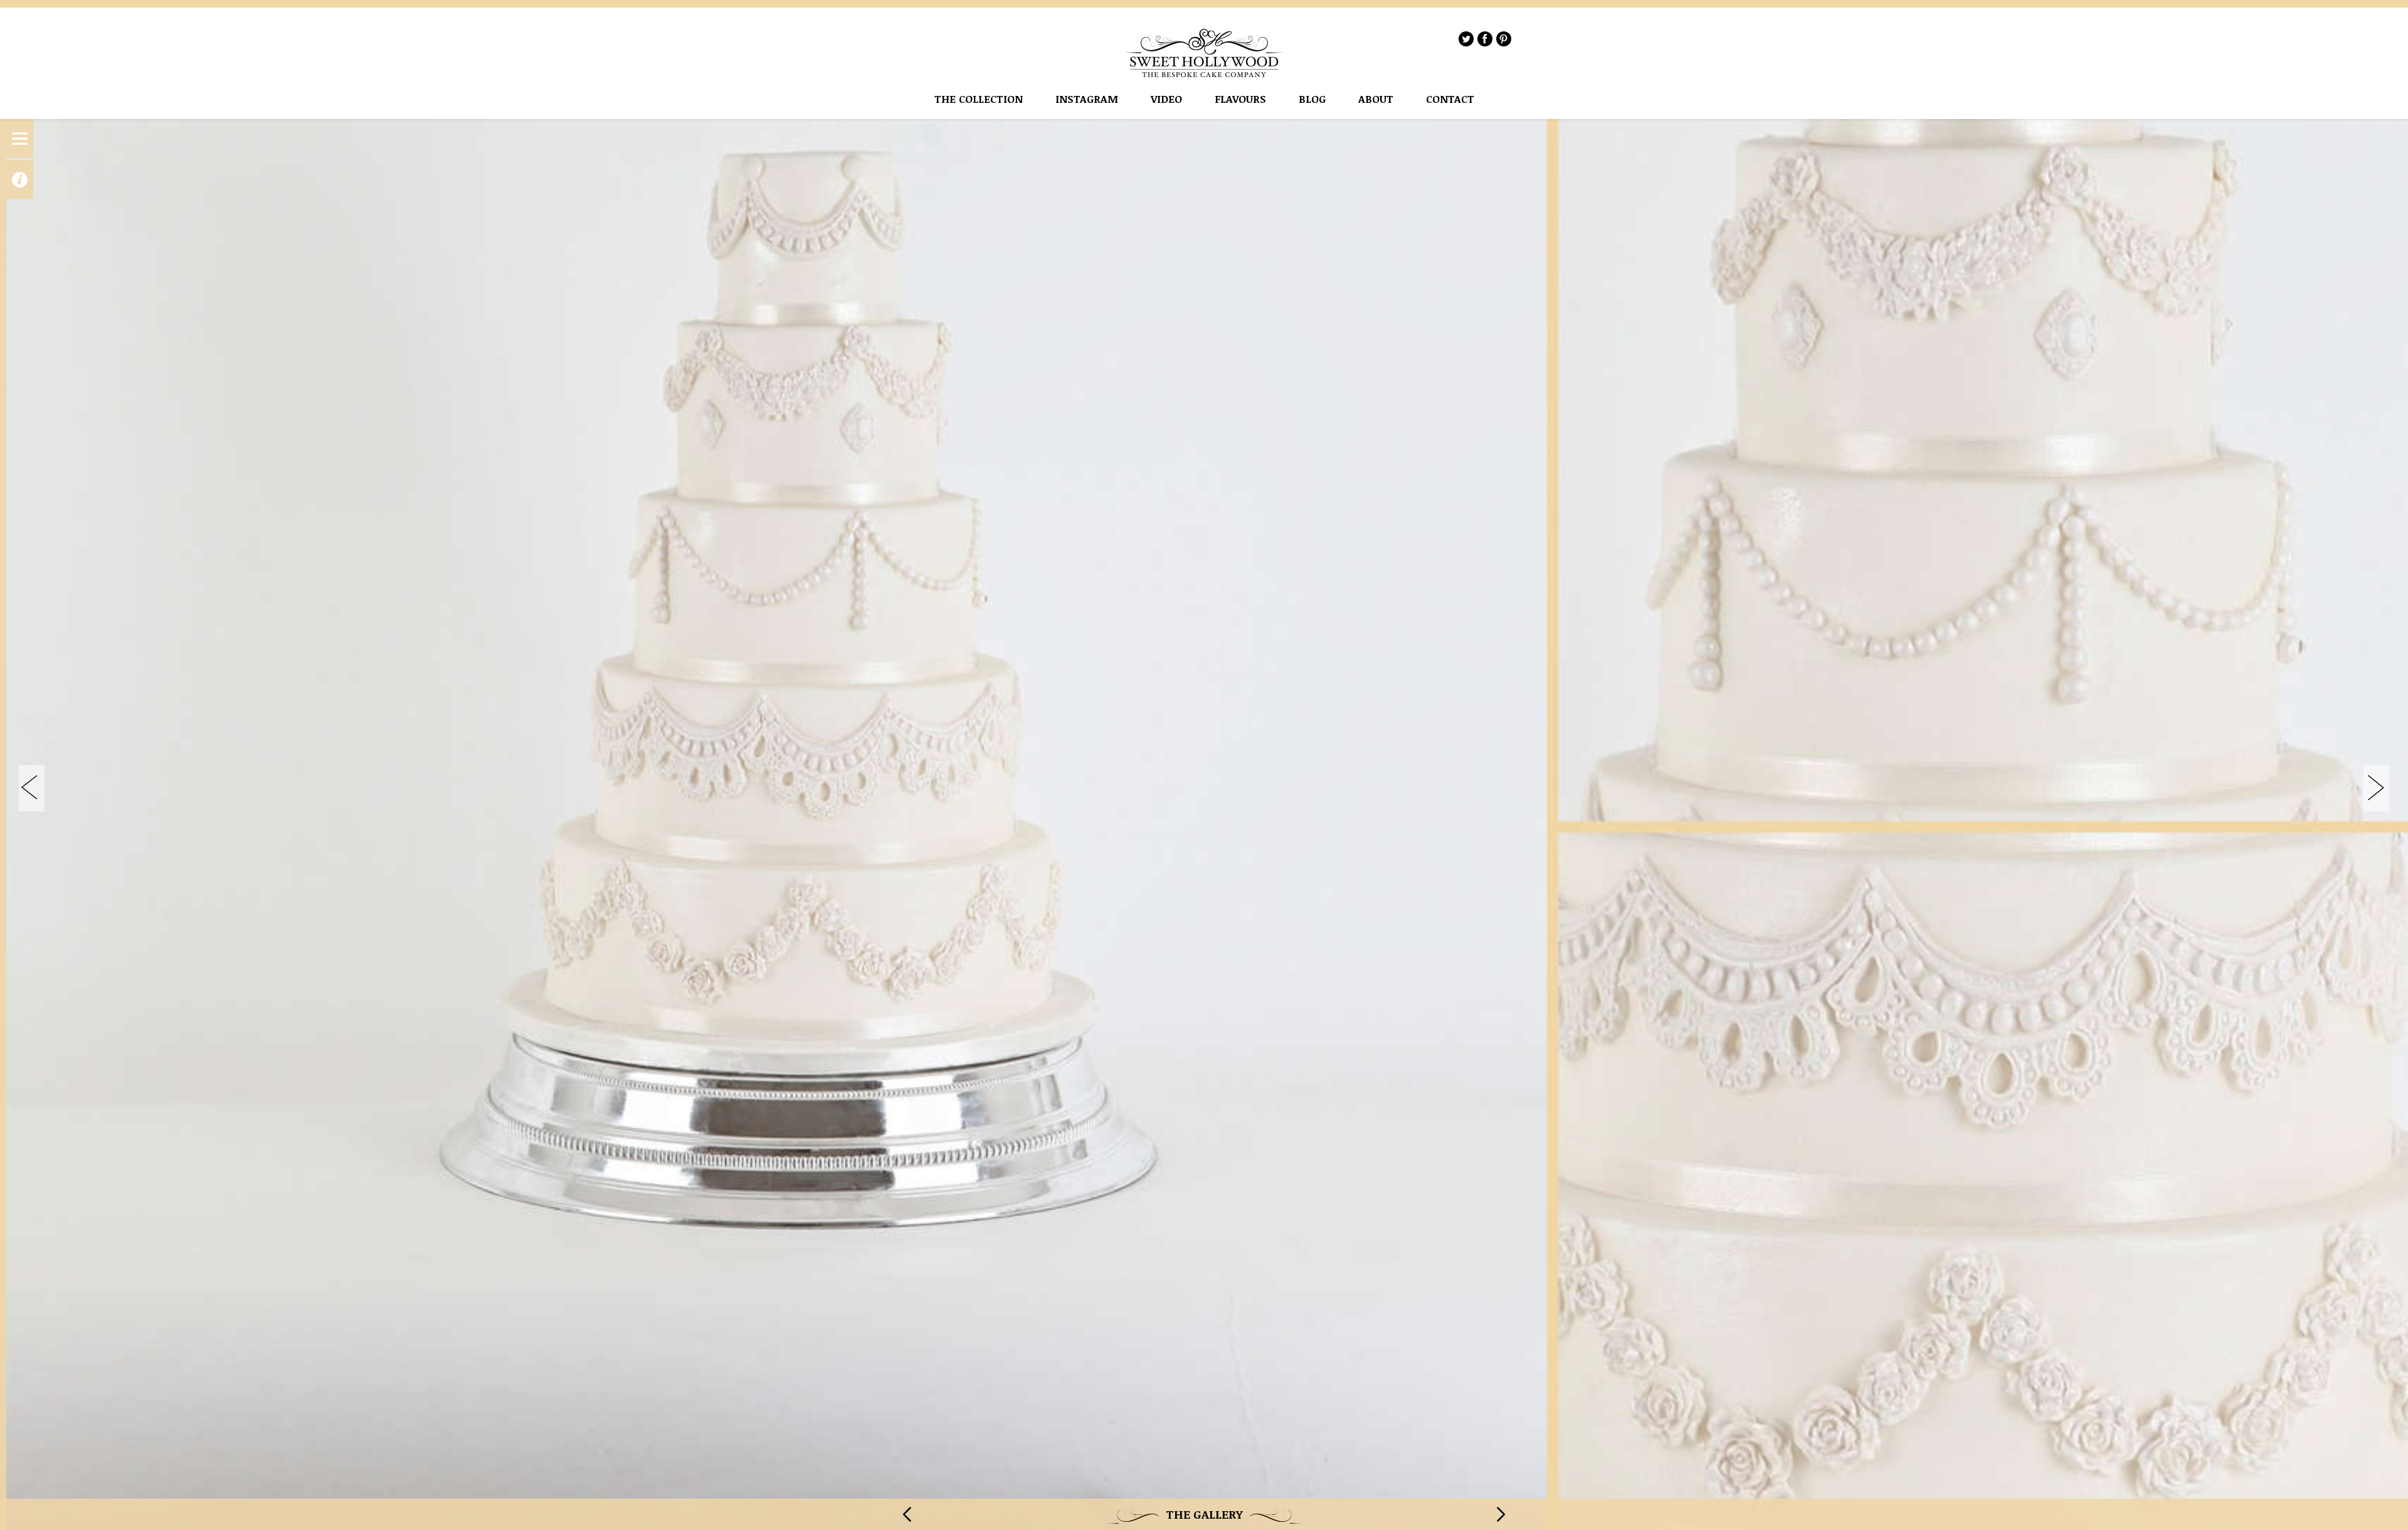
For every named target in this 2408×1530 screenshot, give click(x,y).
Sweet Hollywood (1205, 53)
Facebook (1485, 39)
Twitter (1466, 39)
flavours (1240, 99)
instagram (1087, 99)
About (1376, 99)
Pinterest (1504, 39)
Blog (1312, 99)
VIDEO (1166, 99)
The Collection (979, 99)
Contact (1450, 99)
